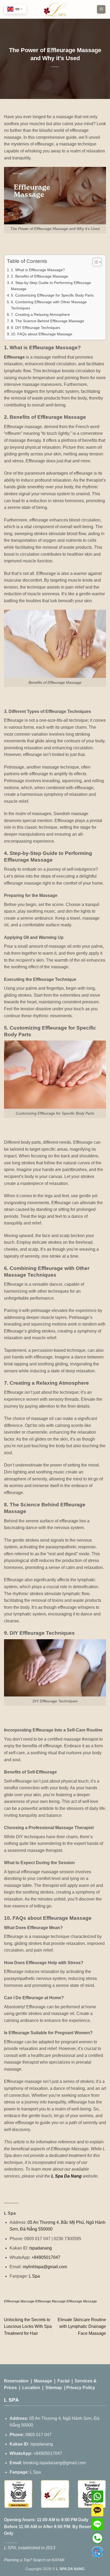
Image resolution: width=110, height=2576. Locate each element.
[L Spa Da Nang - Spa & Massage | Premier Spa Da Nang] (55, 9)
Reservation (16, 2381)
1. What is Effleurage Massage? (38, 270)
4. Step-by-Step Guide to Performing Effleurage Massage (51, 286)
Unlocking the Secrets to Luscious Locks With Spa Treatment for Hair (28, 2327)
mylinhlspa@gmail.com (45, 2267)
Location (31, 2388)
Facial (63, 2381)
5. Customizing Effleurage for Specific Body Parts (52, 295)
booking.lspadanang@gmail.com (54, 2463)
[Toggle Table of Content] (94, 262)
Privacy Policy (81, 2388)
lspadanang (40, 2248)
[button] (101, 9)
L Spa (34, 2276)
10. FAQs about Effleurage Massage (42, 334)
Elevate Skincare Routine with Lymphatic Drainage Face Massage (82, 2327)
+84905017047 (45, 2257)
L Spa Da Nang (66, 2176)
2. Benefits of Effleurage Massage (40, 276)
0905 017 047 (38, 2435)
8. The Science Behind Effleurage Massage (48, 321)
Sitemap (54, 2388)
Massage (43, 2381)
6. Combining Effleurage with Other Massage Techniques (49, 305)
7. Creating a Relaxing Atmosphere (40, 314)
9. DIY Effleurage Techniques (36, 328)
